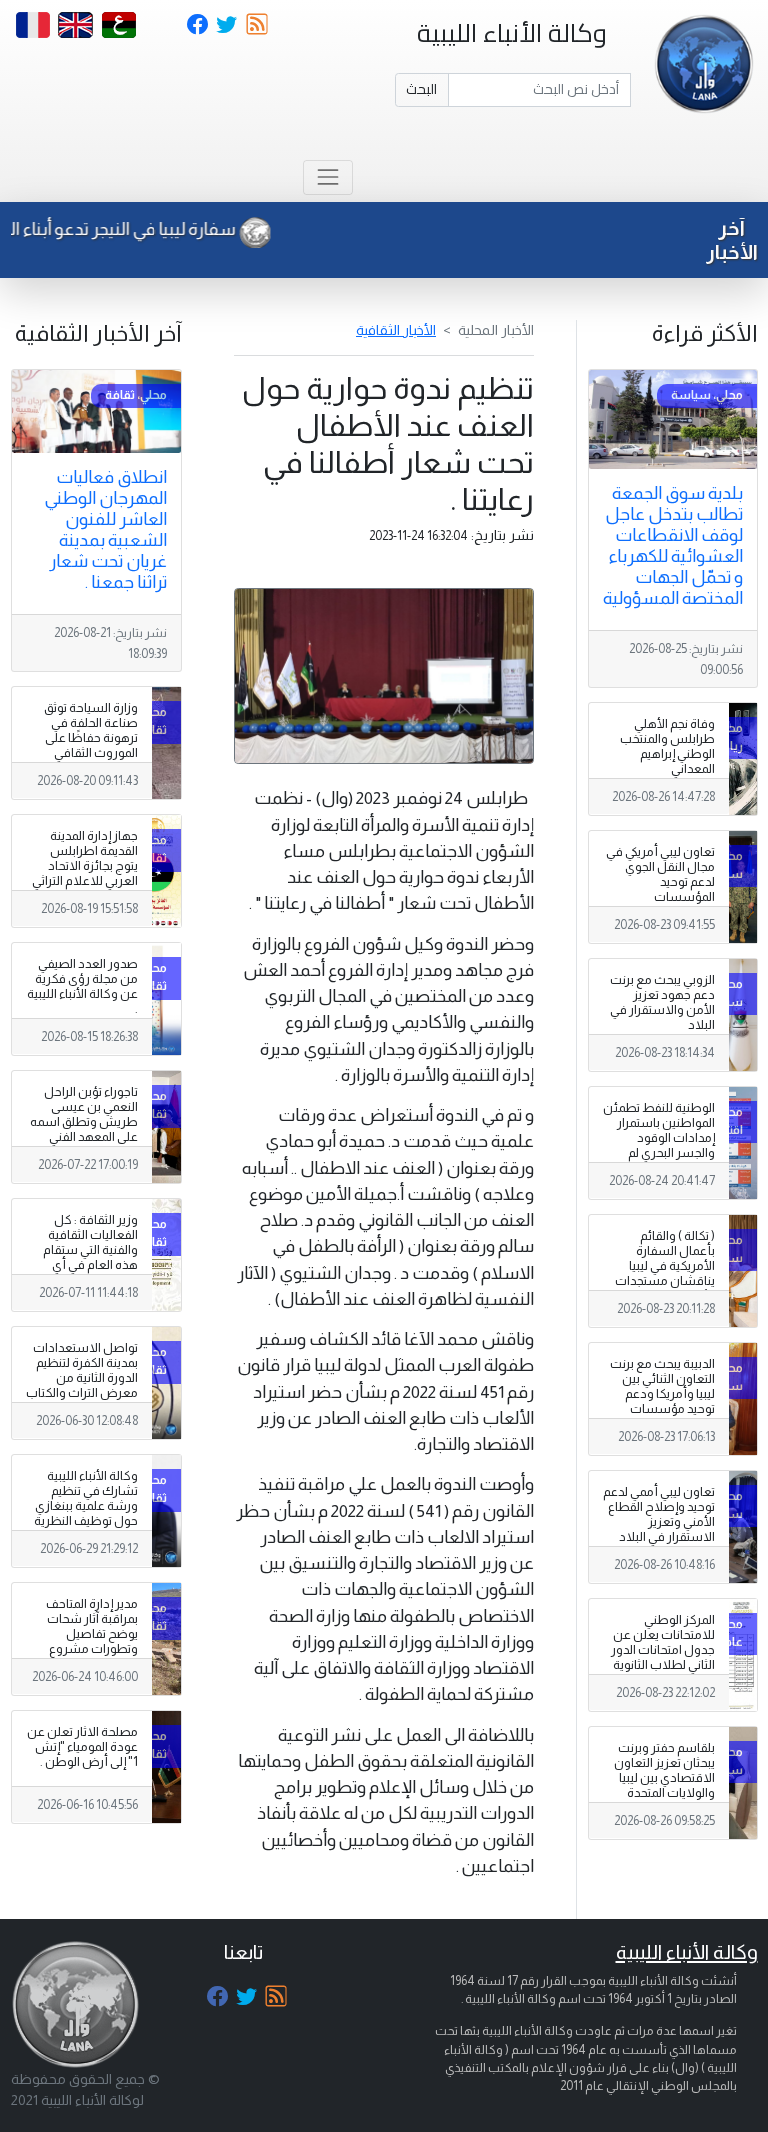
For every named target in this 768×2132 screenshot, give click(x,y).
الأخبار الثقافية (396, 330)
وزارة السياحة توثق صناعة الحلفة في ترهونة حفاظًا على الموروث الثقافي (91, 730)
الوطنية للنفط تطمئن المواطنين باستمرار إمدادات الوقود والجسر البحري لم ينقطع (659, 1138)
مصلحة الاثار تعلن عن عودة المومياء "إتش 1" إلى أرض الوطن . (82, 1747)
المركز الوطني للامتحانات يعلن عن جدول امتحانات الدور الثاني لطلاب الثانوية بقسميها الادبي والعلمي (663, 1658)
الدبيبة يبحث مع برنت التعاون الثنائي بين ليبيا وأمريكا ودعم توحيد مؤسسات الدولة (662, 1394)
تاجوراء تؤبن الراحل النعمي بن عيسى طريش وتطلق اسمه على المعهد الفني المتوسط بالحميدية (84, 1122)
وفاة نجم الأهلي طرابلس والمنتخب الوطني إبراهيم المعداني (667, 746)
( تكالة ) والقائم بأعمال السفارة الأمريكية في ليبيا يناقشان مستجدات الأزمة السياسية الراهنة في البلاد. (665, 1274)
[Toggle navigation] (327, 177)
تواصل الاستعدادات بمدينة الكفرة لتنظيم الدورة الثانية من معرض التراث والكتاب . (82, 1378)
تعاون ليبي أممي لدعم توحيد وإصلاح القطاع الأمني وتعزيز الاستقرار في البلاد (659, 1514)
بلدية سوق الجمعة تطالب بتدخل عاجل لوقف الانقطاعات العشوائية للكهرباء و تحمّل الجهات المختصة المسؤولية (673, 545)
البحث (421, 89)
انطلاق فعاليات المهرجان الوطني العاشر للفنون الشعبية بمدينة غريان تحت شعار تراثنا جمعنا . (105, 529)
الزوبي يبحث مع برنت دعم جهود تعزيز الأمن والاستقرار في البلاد (662, 1002)
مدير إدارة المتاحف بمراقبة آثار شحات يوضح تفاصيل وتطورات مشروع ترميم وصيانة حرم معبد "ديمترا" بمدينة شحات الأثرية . (87, 1649)
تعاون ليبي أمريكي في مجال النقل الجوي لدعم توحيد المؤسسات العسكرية (660, 882)
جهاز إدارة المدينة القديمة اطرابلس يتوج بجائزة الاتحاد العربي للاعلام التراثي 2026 (85, 866)
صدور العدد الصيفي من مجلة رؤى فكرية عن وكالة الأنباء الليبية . (82, 986)
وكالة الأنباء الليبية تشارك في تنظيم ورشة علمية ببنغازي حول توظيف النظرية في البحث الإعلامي (86, 1506)
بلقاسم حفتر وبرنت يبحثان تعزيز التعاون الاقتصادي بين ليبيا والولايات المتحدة (664, 1770)
